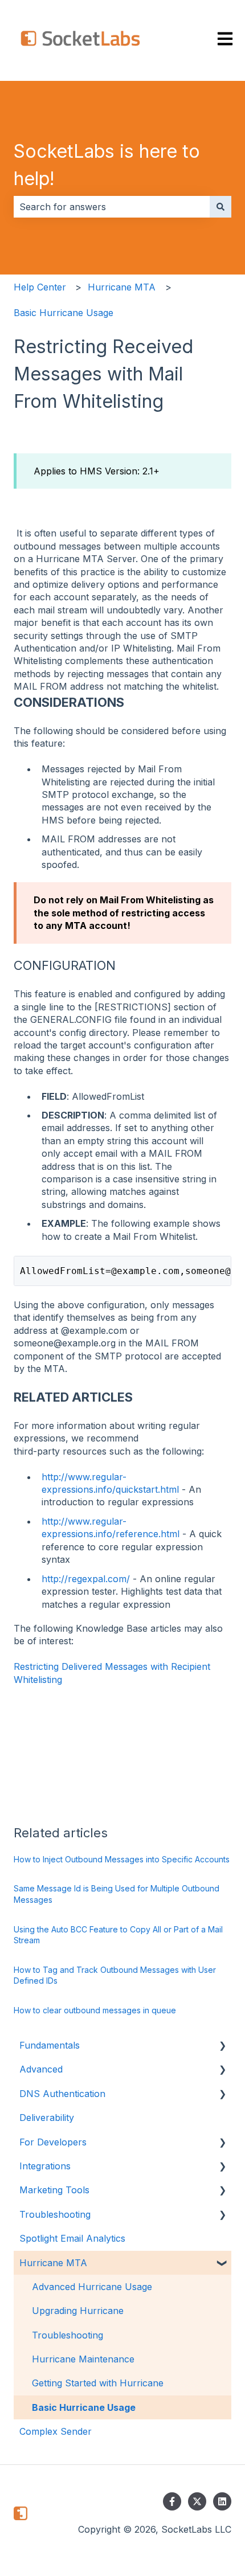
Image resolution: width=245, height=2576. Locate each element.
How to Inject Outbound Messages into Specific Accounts (122, 1859)
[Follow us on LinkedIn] (222, 2501)
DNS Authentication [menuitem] (62, 2094)
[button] (222, 2046)
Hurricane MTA (122, 287)
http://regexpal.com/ (86, 1579)
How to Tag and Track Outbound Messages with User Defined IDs (115, 1975)
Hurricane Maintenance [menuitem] (83, 2359)
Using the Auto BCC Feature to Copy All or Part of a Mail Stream (118, 1935)
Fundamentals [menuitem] (50, 2045)
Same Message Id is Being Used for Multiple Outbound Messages (117, 1894)
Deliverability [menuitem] (47, 2118)
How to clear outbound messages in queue (95, 2010)
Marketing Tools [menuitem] (54, 2190)
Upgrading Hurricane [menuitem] (78, 2311)
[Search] (220, 207)
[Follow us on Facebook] (172, 2501)
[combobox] (112, 207)
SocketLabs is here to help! (107, 165)
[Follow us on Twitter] (197, 2501)
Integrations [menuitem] (45, 2166)
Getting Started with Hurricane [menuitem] (98, 2383)
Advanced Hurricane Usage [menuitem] (92, 2287)
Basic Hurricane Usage (64, 313)
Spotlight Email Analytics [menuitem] (72, 2238)
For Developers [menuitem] (53, 2142)
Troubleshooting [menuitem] (55, 2214)
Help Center (40, 287)
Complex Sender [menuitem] (56, 2431)
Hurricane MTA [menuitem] (53, 2263)
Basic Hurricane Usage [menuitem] (84, 2407)
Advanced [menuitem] (41, 2069)
